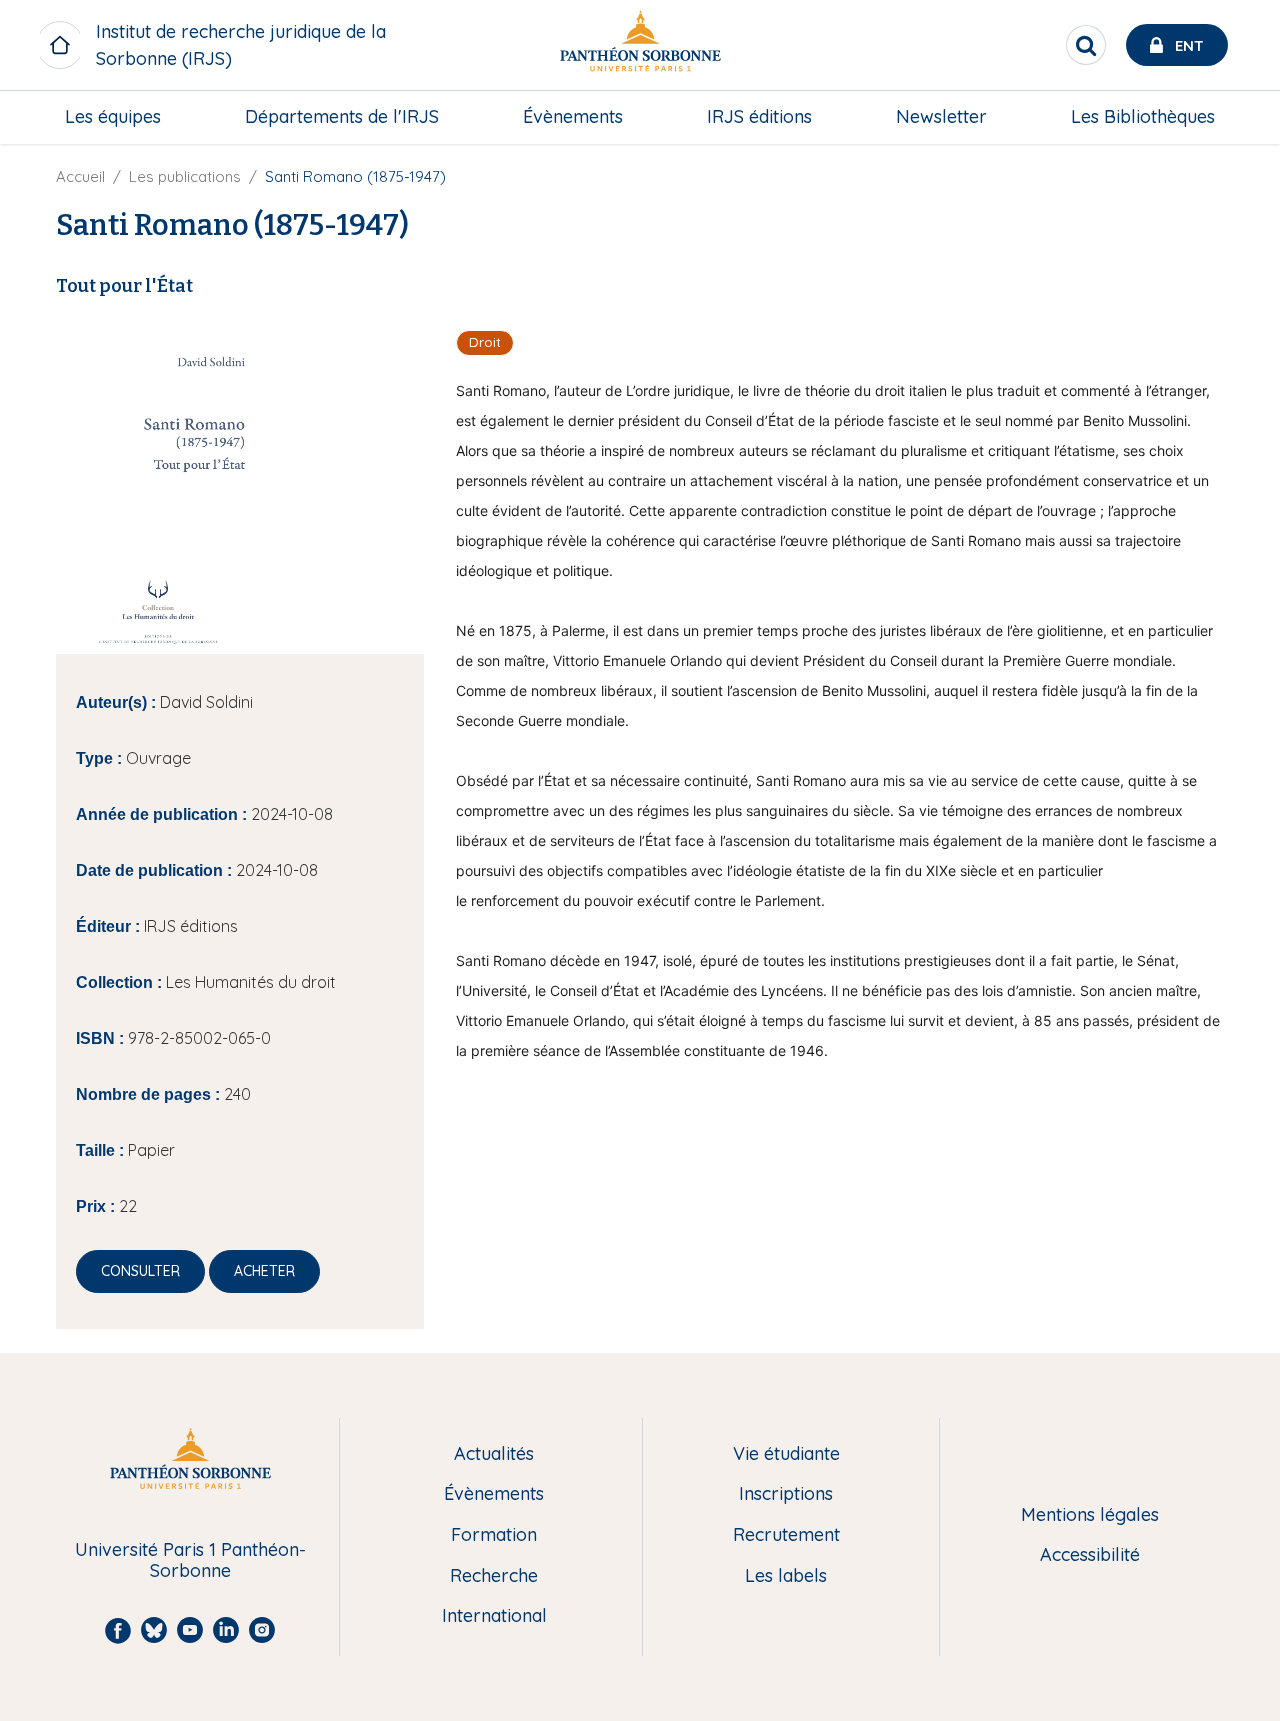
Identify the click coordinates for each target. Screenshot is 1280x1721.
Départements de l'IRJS (342, 116)
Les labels (786, 1576)
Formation (494, 1535)
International (494, 1616)
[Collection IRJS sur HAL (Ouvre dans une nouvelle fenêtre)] (1238, 287)
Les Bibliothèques (1143, 116)
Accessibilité (1090, 1555)
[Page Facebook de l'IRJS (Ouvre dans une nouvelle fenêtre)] (1238, 165)
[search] (1086, 45)
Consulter (140, 1271)
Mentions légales (1090, 1515)
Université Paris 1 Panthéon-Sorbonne (190, 1560)
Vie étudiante (786, 1454)
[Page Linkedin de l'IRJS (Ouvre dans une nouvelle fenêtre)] (1238, 206)
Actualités (494, 1454)
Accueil (80, 176)
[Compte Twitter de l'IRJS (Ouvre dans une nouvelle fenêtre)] (1238, 246)
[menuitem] (113, 117)
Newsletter (941, 116)
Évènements (573, 116)
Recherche (494, 1576)
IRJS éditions (759, 116)
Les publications (185, 176)
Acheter (264, 1271)
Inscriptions (786, 1494)
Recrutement (786, 1535)
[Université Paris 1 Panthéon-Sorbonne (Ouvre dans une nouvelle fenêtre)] (640, 45)
